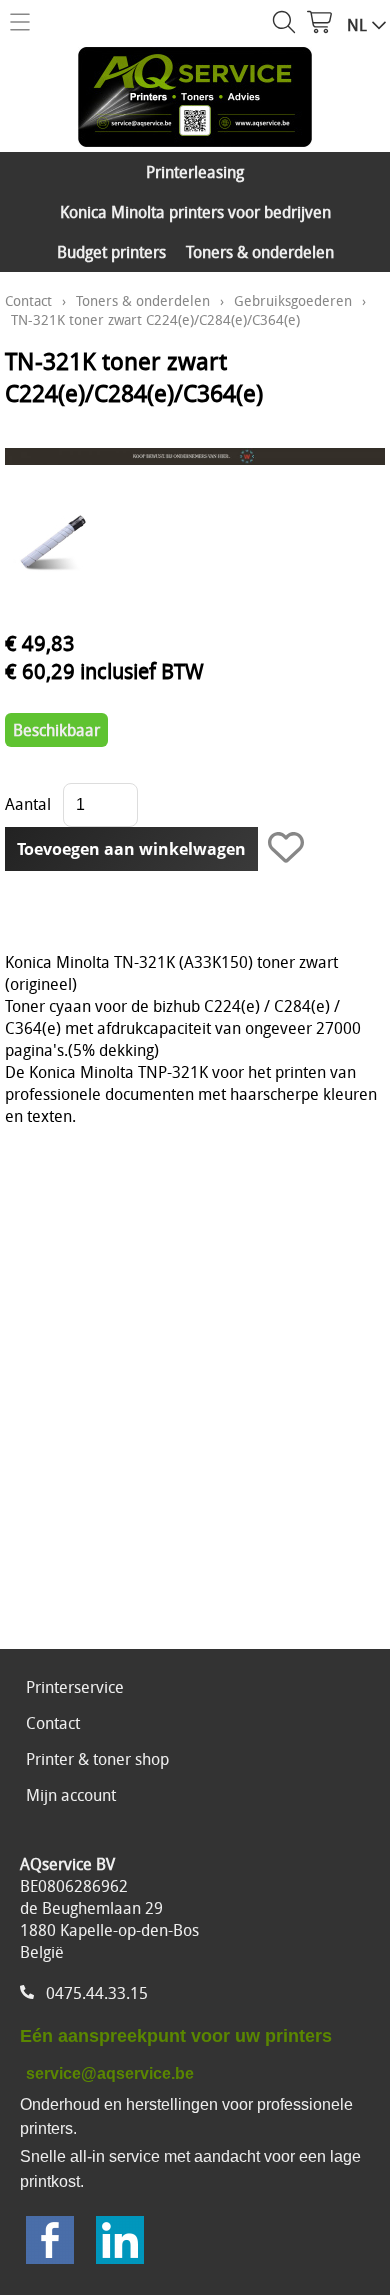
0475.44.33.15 (97, 1993)
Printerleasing (195, 172)
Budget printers (111, 252)
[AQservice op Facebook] (50, 2242)
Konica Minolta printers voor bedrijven (195, 212)
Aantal (28, 804)
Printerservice (75, 1687)
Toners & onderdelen (260, 252)
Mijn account (71, 1795)
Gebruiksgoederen (293, 300)
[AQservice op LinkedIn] (120, 2242)
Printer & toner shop (97, 1759)
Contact (28, 300)
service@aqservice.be (110, 2073)
